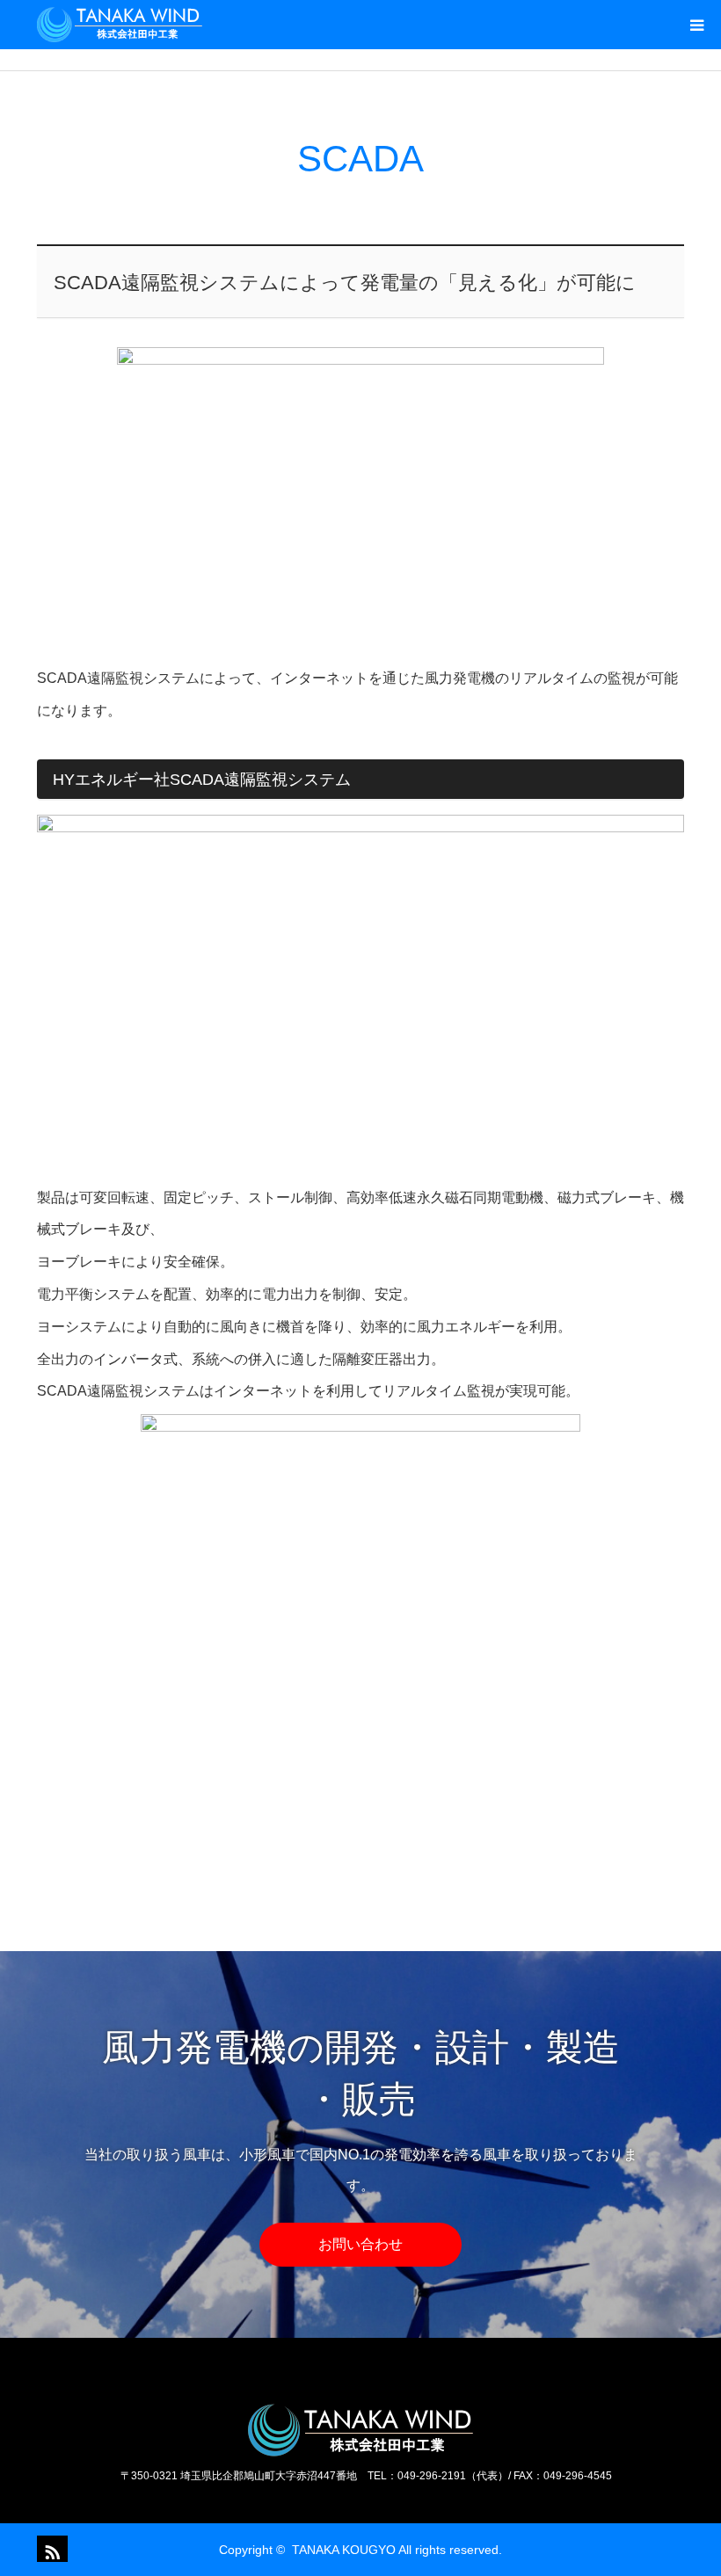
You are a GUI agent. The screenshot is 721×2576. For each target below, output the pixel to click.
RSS (50, 2549)
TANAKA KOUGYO (344, 2550)
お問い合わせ (360, 2244)
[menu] (696, 25)
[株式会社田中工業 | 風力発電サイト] (120, 25)
